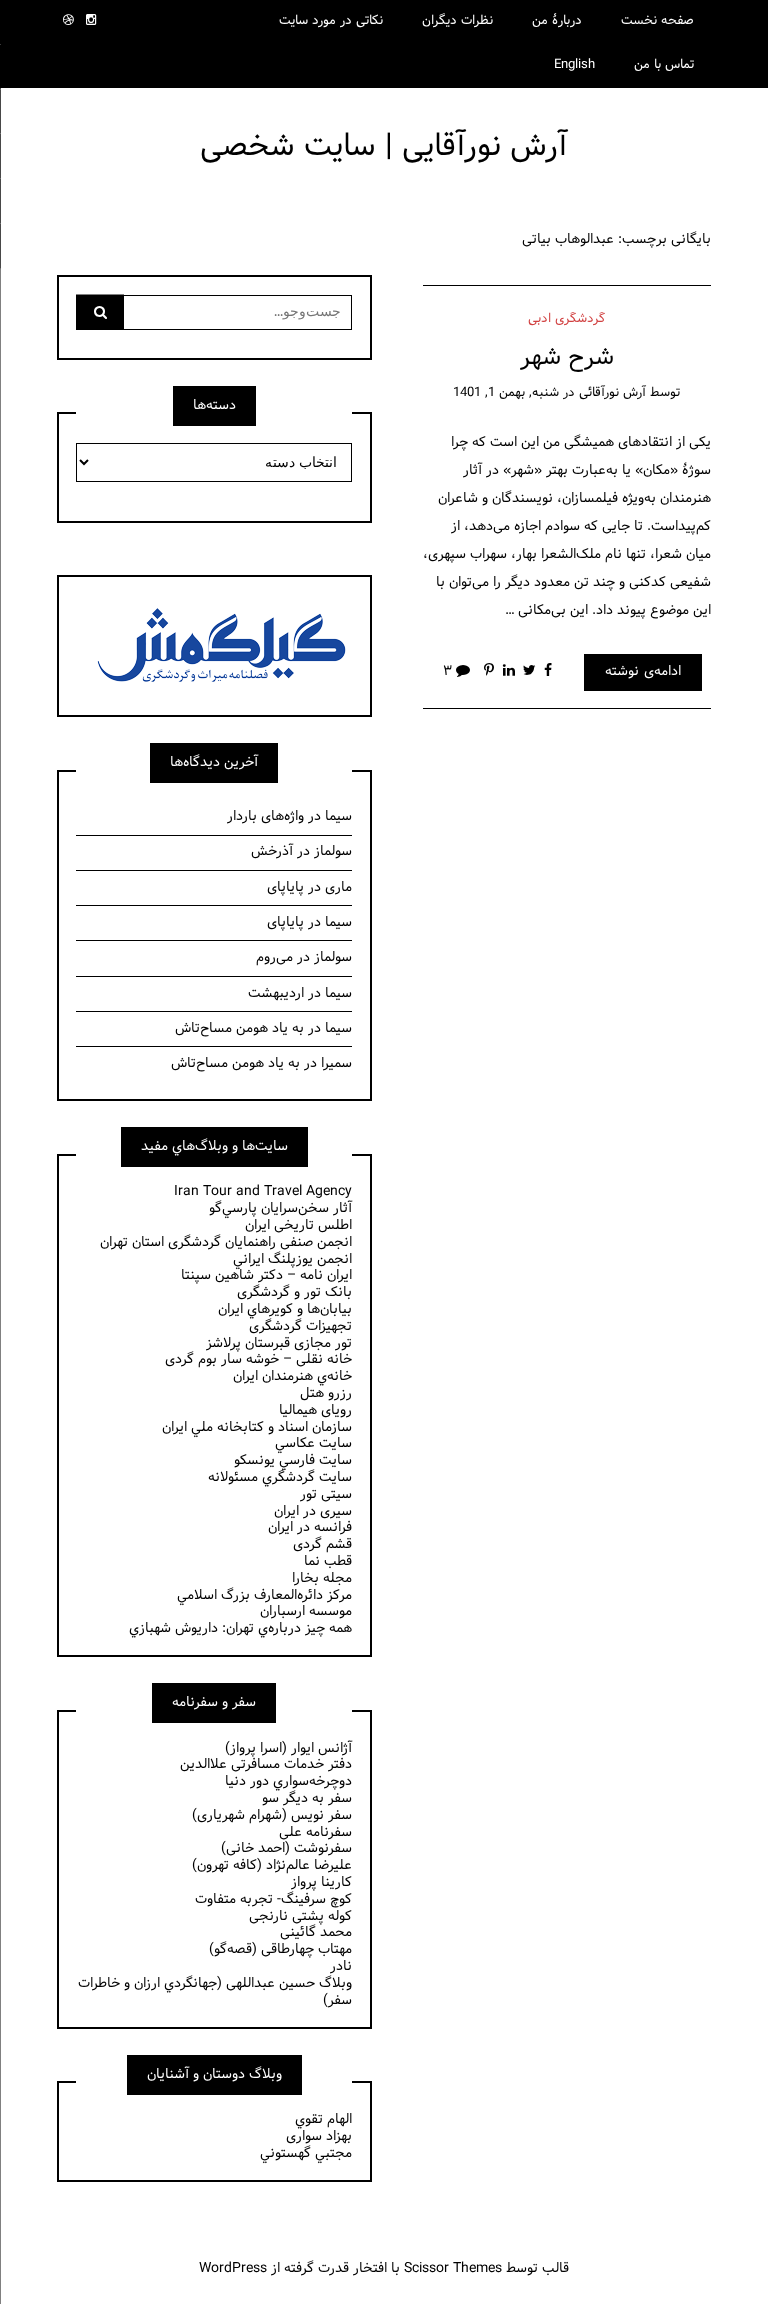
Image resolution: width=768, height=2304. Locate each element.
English (574, 65)
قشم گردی (322, 1544)
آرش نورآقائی (612, 393)
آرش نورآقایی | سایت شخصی (384, 146)
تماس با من (664, 65)
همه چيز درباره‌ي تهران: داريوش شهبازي (240, 1628)
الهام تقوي (323, 2119)
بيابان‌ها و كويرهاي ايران (285, 1309)
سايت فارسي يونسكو (293, 1460)
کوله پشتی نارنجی (300, 1916)
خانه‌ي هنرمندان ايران (292, 1376)
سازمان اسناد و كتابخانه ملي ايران (257, 1427)
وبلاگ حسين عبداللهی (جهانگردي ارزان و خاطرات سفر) (215, 1992)
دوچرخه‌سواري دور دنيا (288, 1781)
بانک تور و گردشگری (294, 1292)
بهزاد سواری (319, 2136)
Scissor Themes (453, 2268)
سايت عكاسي (313, 1443)
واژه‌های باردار (265, 816)
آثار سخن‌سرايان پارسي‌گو (280, 1208)
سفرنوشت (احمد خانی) (286, 1848)
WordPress (233, 2268)
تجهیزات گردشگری (300, 1326)
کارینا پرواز (321, 1882)
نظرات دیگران (457, 21)
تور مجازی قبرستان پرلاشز (279, 1343)
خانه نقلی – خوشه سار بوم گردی (258, 1359)
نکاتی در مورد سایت (331, 21)
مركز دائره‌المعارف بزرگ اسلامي (264, 1595)
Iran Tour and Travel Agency (263, 1191)
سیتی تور (326, 1494)
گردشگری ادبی (566, 319)
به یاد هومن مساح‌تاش (239, 1028)
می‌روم (274, 957)
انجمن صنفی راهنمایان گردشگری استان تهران (226, 1242)
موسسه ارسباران (306, 1611)
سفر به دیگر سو (307, 1798)
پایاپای (285, 887)
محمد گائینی (316, 1932)
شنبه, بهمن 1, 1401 (506, 393)
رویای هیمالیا (315, 1410)
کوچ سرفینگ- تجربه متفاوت (273, 1899)
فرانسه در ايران (310, 1527)
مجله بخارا (322, 1578)
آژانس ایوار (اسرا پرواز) (288, 1748)
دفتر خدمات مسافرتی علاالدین (266, 1764)
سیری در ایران (313, 1511)
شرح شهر (567, 357)
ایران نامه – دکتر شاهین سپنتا (266, 1275)
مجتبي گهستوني (306, 2153)
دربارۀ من (557, 21)
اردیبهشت (276, 993)
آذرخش (272, 851)
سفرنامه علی (315, 1832)
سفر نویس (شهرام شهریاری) (272, 1815)
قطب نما (328, 1561)
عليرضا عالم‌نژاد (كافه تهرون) (272, 1865)
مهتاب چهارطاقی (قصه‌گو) (280, 1949)
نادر (341, 1966)
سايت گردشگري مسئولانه (280, 1477)
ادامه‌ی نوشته (643, 671)
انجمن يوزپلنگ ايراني (292, 1259)
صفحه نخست (657, 21)
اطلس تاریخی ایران (298, 1225)
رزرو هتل (326, 1393)
